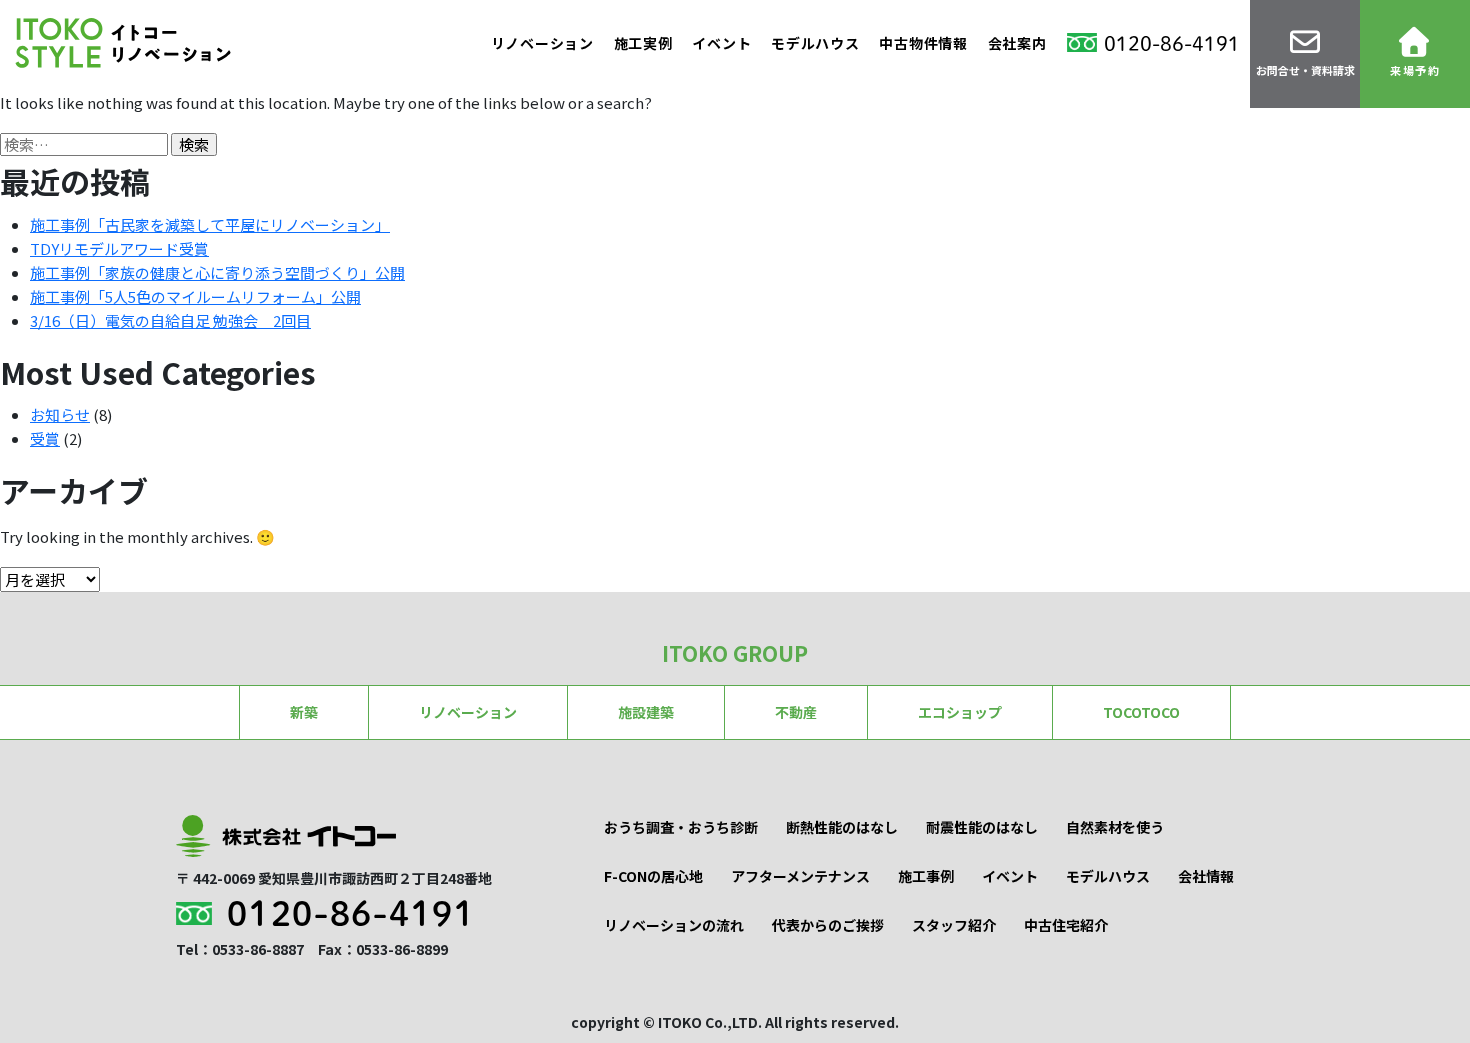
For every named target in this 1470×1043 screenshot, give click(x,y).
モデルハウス (815, 43)
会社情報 (1206, 876)
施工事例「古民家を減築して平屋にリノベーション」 (210, 224)
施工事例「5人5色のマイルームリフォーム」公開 (195, 296)
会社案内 (1017, 43)
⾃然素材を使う (1115, 827)
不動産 (796, 712)
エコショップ (960, 712)
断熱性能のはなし (842, 827)
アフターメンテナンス (800, 876)
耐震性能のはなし (982, 827)
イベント (721, 43)
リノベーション (542, 43)
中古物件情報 (923, 43)
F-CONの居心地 (653, 876)
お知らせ (60, 414)
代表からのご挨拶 (828, 925)
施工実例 (643, 43)
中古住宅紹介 (1066, 925)
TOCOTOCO (1141, 712)
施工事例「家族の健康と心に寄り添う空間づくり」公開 (217, 272)
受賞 (45, 438)
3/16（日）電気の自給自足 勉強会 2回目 (170, 320)
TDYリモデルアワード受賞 (119, 248)
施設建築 (646, 712)
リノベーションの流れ (674, 925)
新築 (304, 712)
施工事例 (926, 876)
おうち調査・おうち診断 (681, 827)
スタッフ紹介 (954, 925)
